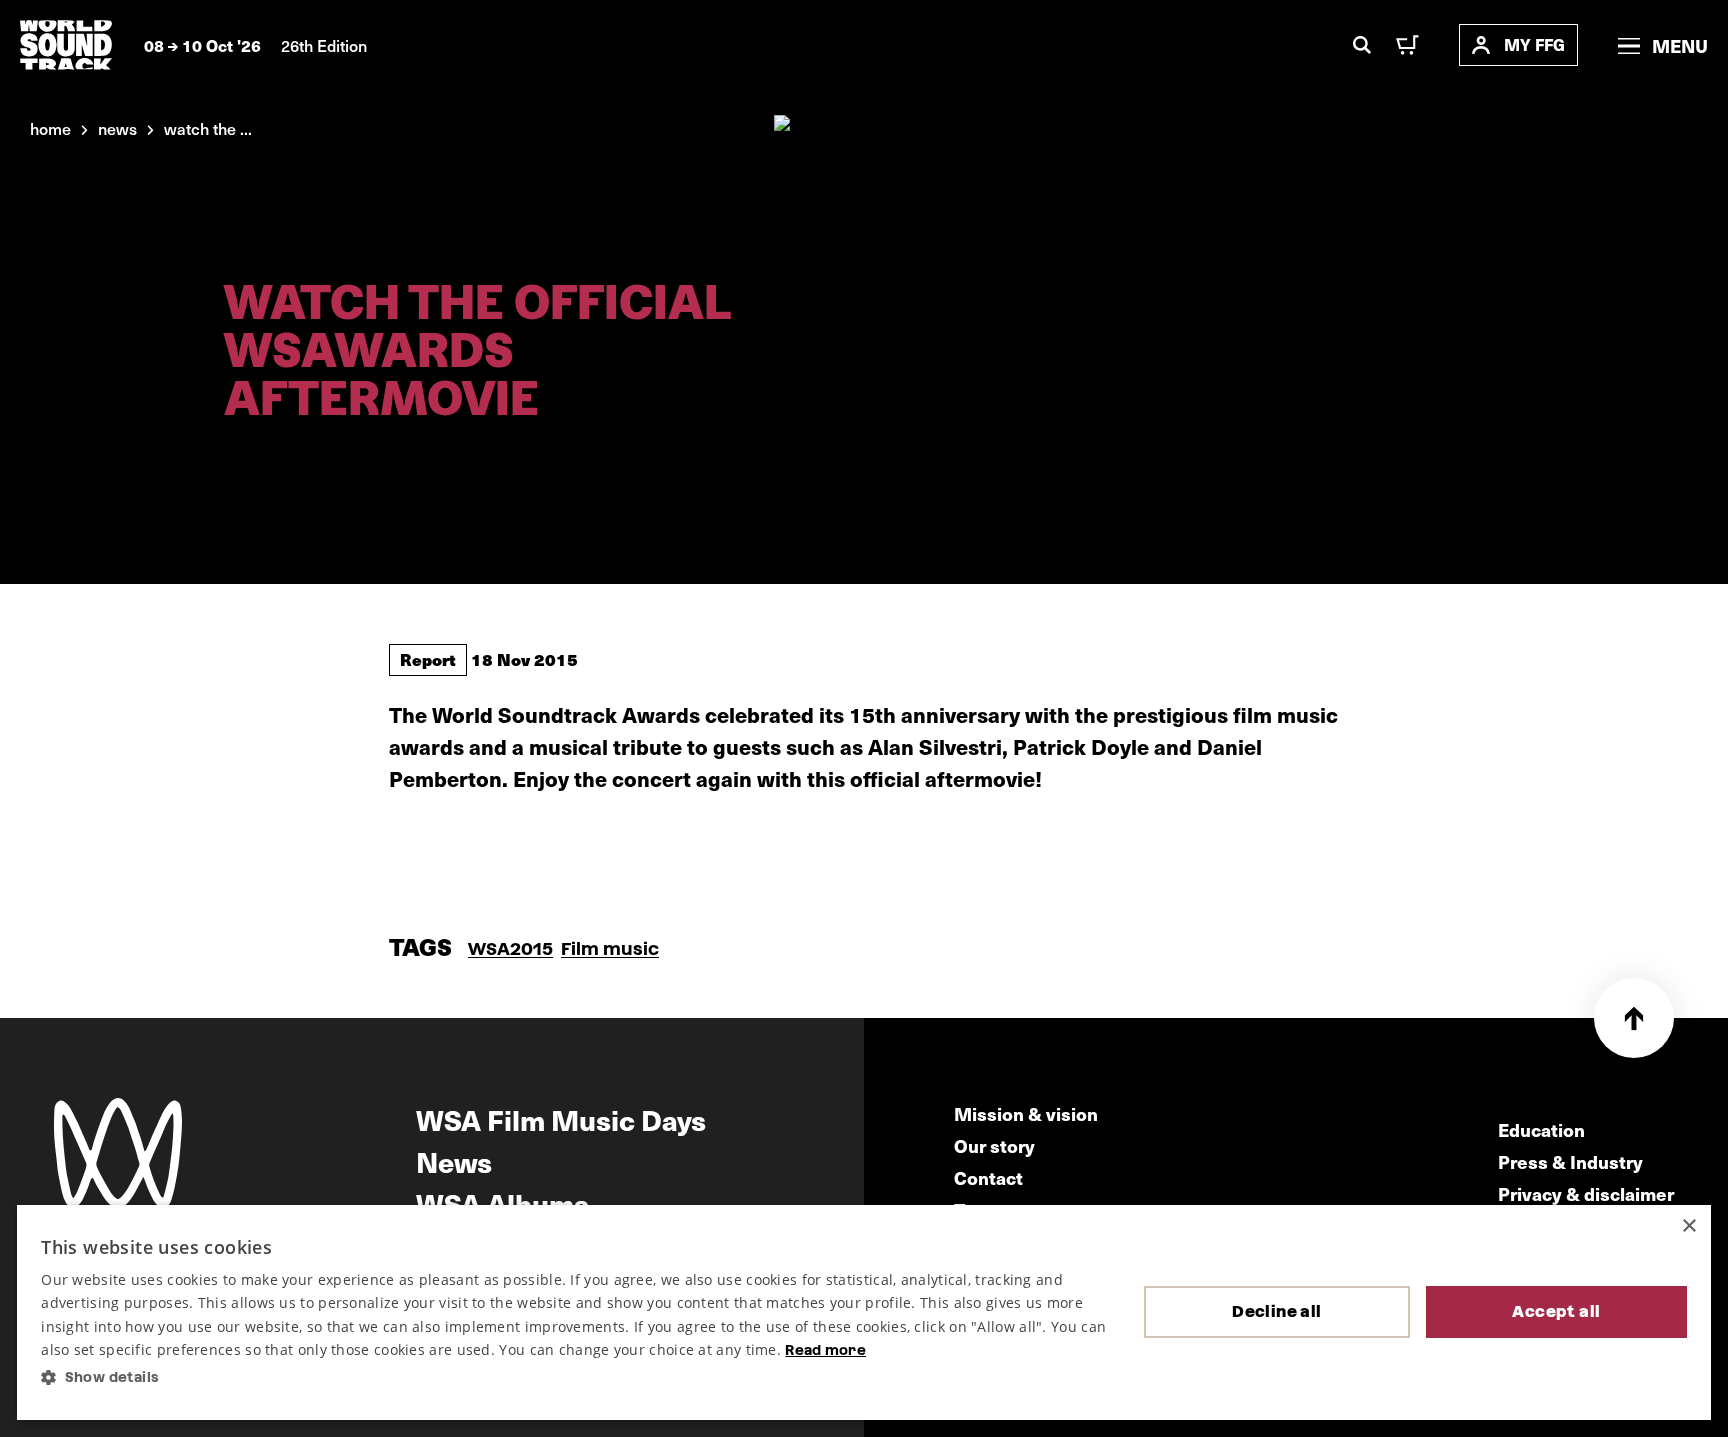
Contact (988, 1177)
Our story (994, 1145)
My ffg (1534, 44)
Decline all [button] (1276, 1311)
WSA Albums (502, 1203)
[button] (576, 1377)
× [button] (1688, 1226)
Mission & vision (1026, 1113)
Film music (610, 948)
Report (428, 659)
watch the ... (208, 128)
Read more (825, 1350)
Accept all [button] (1556, 1311)
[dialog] (863, 1312)
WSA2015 (510, 948)
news (117, 128)
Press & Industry (1570, 1161)
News (454, 1161)
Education (1541, 1129)
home (50, 128)
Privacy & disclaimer (1586, 1193)
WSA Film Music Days (561, 1119)
